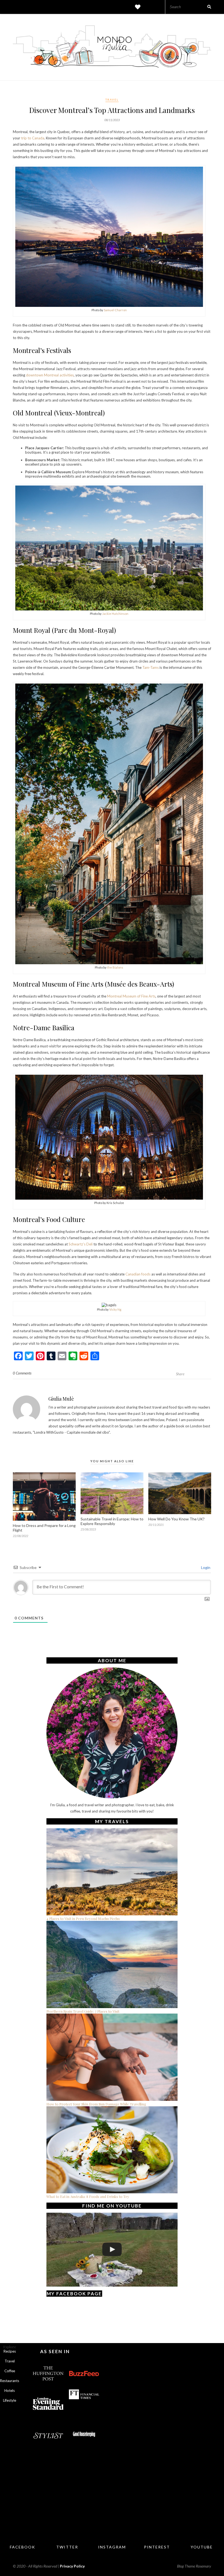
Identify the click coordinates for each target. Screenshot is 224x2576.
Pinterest (157, 2547)
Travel (112, 100)
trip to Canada (33, 138)
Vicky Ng (115, 1309)
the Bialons (115, 967)
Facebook (23, 2547)
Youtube (202, 2547)
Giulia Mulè (61, 1399)
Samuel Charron (115, 310)
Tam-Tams (151, 667)
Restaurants (10, 2381)
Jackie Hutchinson (115, 614)
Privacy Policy (72, 2566)
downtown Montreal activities (50, 375)
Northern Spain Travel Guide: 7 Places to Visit (83, 2011)
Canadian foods (138, 1274)
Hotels (10, 2391)
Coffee (10, 2371)
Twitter (67, 2547)
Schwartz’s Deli (81, 1244)
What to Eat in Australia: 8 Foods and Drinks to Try (88, 2196)
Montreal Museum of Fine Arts (131, 996)
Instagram (112, 2547)
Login (205, 1567)
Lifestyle (10, 2400)
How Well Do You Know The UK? (176, 1519)
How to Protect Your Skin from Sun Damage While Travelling (96, 2104)
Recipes (10, 2351)
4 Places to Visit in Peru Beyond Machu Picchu (83, 1918)
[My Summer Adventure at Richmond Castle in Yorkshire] (112, 2249)
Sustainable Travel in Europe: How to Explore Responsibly (112, 1521)
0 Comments (22, 1373)
